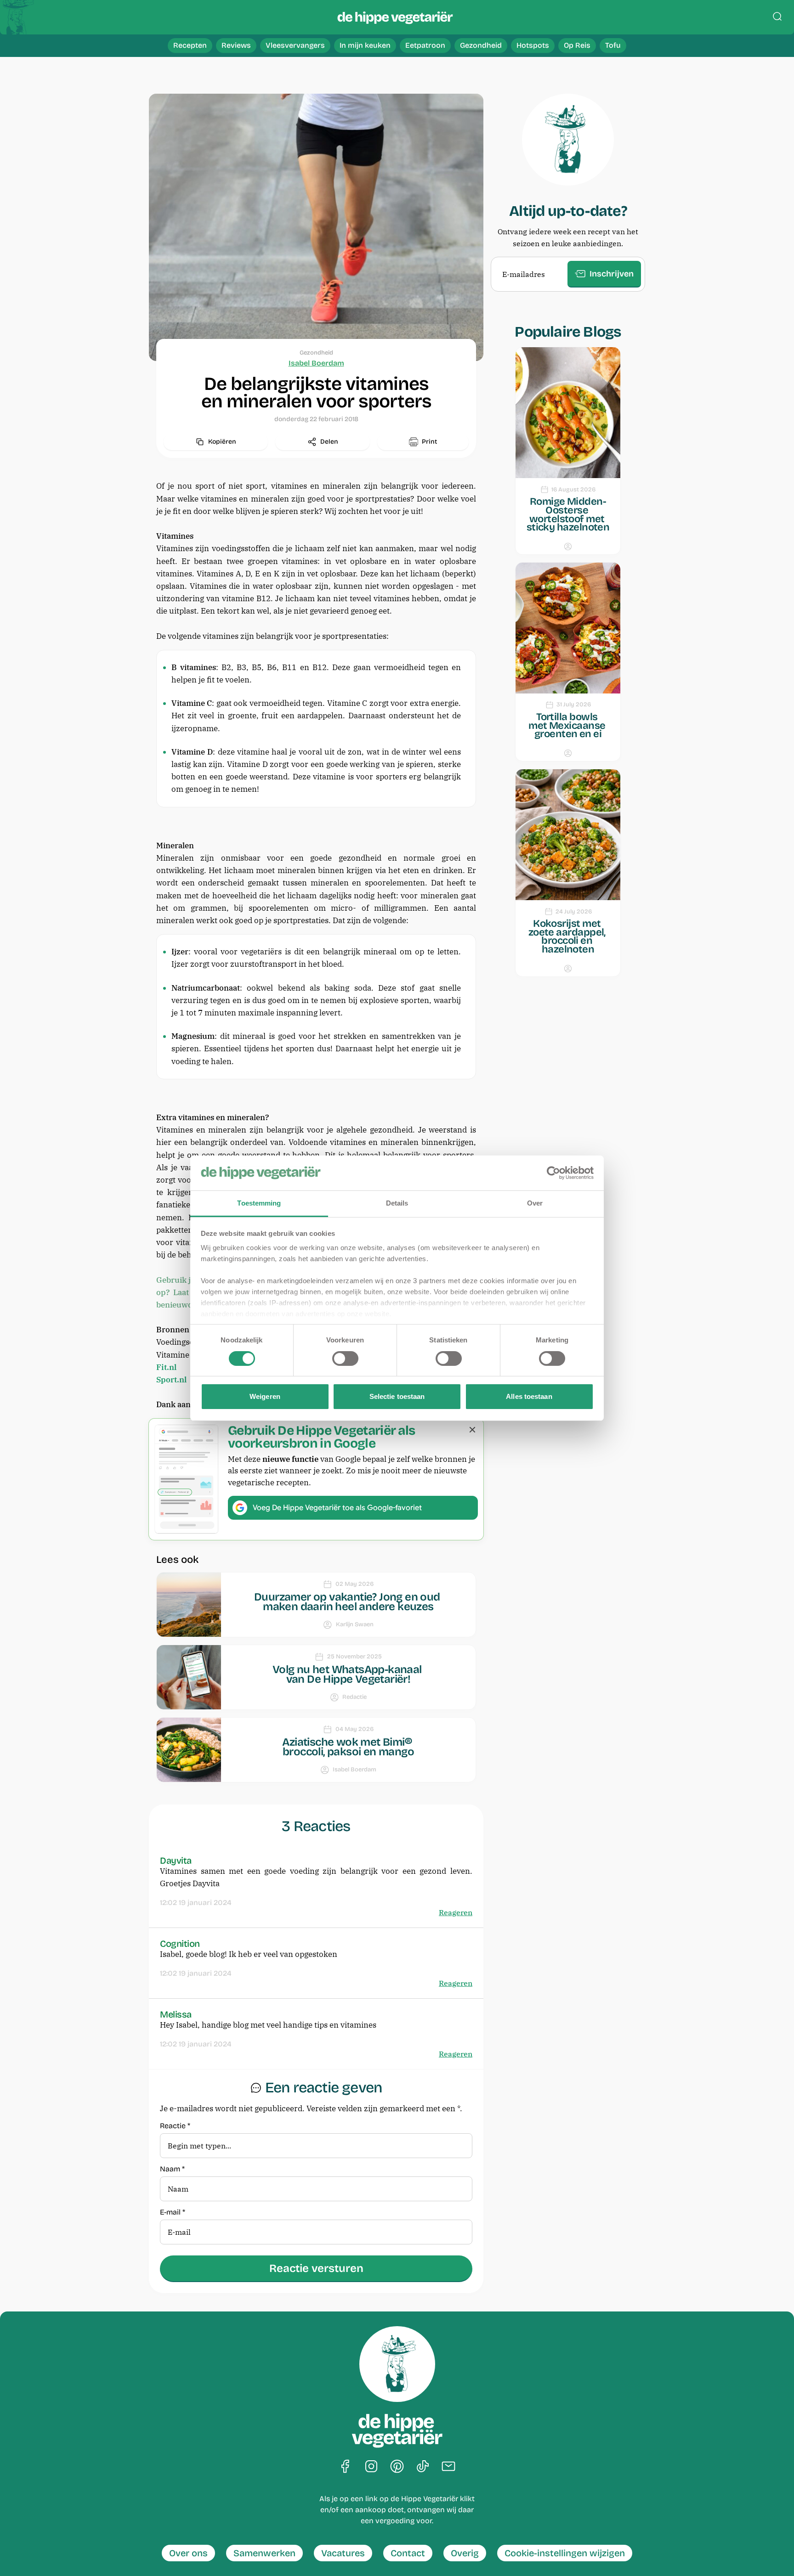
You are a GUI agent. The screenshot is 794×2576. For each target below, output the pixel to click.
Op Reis (577, 45)
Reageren (456, 1912)
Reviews (236, 45)
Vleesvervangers (295, 45)
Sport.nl (171, 1380)
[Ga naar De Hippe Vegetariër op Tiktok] (423, 2467)
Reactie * (175, 2126)
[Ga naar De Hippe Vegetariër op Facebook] (346, 2467)
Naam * (172, 2169)
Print (429, 442)
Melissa (176, 2014)
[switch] (345, 1358)
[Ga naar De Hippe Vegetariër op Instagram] (371, 2467)
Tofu (613, 45)
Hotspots (533, 45)
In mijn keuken (365, 45)
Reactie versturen (316, 2268)
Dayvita (176, 1860)
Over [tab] (535, 1203)
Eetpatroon (425, 45)
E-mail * (173, 2212)
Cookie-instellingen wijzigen (565, 2553)
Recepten (190, 45)
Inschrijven (612, 274)
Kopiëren (222, 442)
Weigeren (265, 1396)
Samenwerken (264, 2553)
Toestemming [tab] (259, 1203)
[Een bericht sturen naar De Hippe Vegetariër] (448, 2467)
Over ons (188, 2553)
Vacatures (343, 2553)
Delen (329, 442)
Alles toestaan (529, 1396)
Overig (465, 2553)
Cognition (180, 1944)
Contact (408, 2553)
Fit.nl (166, 1367)
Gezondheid (481, 45)
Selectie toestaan (397, 1396)
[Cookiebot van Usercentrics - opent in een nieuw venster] (553, 1173)
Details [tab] (397, 1203)
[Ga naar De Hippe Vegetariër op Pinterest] (397, 2467)
